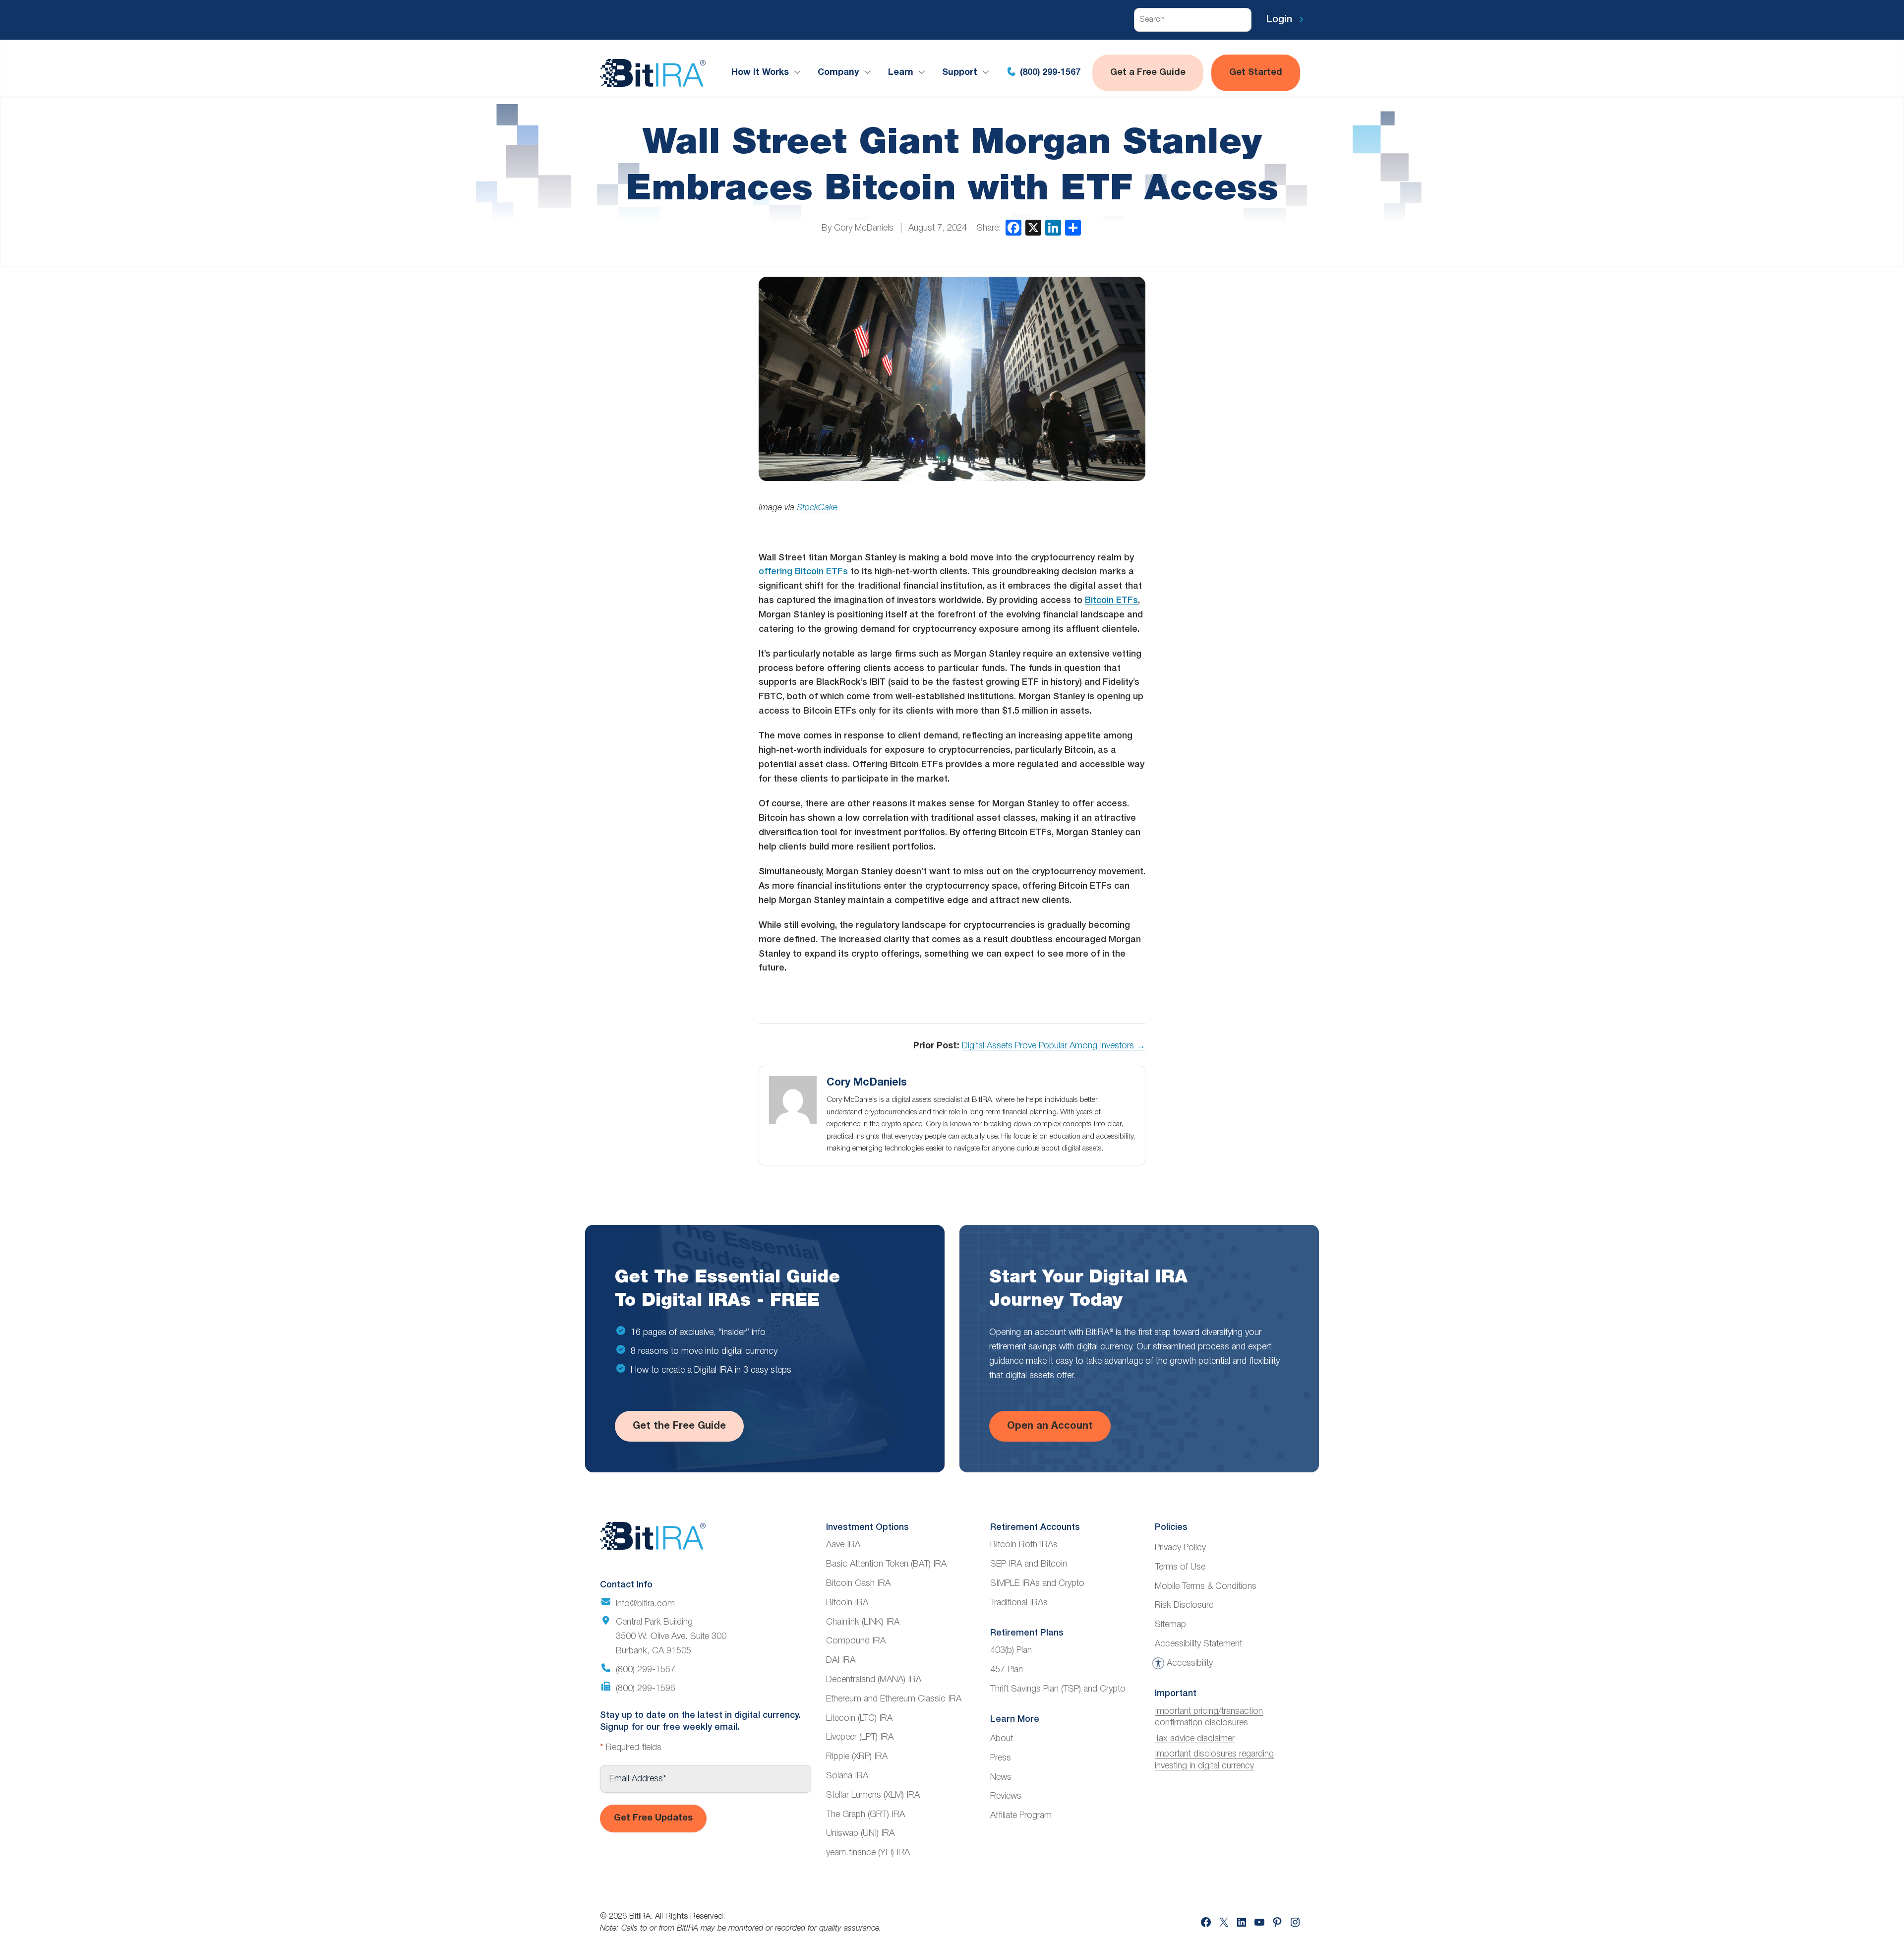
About (1002, 1739)
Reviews (1006, 1796)
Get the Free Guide (679, 1426)
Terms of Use (1180, 1567)
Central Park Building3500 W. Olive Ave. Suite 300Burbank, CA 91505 (671, 1637)
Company (838, 73)
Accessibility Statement (1198, 1644)
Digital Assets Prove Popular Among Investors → (1054, 1046)
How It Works (760, 73)
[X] (1033, 228)
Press (1001, 1758)
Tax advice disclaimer (1195, 1739)
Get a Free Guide (1148, 73)
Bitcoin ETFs (1111, 601)
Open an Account (1050, 1426)
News (1001, 1777)
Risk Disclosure (1184, 1605)
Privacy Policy (1180, 1548)
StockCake (817, 508)
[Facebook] (1013, 228)
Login (1281, 20)
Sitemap (1170, 1625)
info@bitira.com (645, 1604)
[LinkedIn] (1053, 228)
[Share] (1073, 228)
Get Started (1256, 73)
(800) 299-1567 (1049, 73)
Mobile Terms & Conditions (1206, 1586)
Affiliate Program (1021, 1816)
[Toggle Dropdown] (799, 73)
